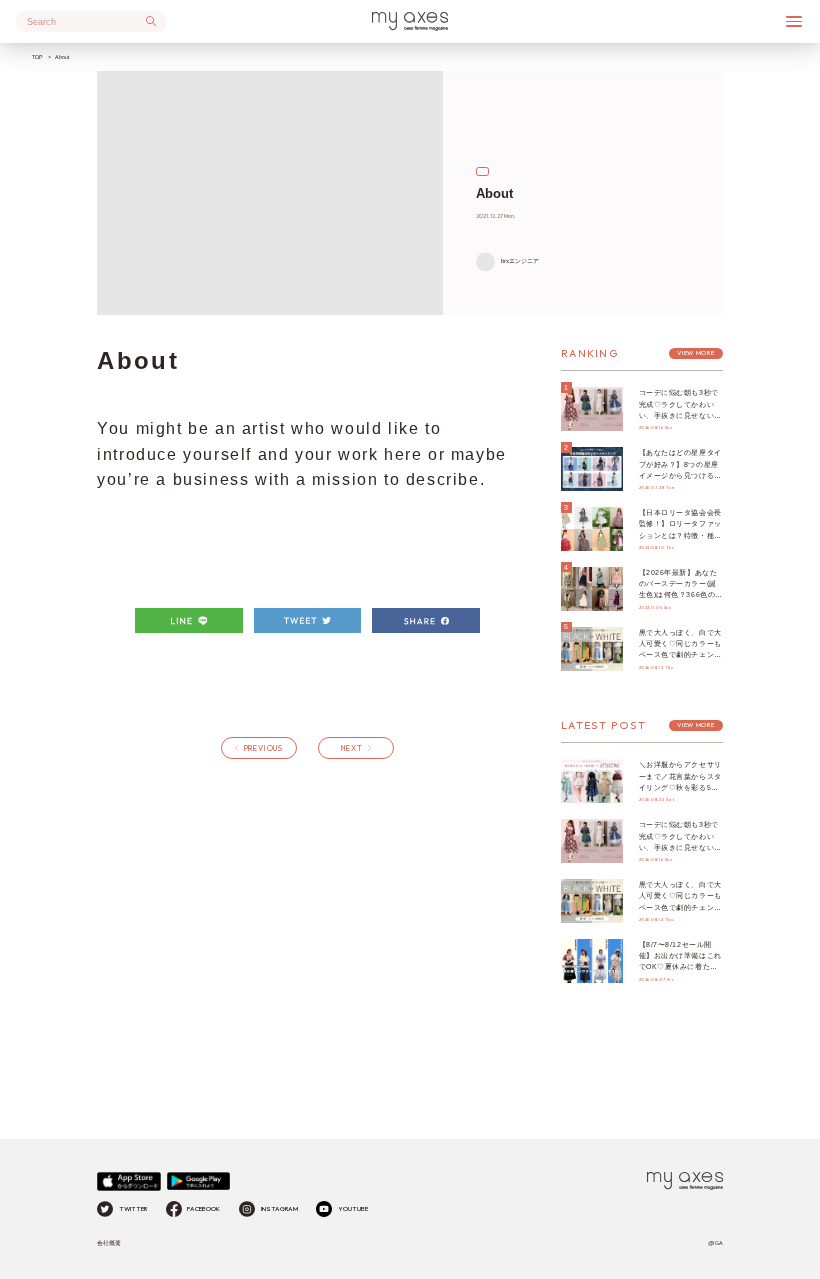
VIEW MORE (695, 353)
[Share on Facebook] (426, 621)
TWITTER (133, 1209)
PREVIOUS (263, 748)
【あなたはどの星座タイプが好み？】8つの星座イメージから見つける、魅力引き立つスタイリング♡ (680, 475)
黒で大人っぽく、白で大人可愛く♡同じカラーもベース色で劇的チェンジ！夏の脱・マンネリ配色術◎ (680, 655)
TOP (37, 57)
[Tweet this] (308, 621)
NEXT (352, 748)
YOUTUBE (353, 1209)
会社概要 (109, 1242)
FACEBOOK (203, 1209)
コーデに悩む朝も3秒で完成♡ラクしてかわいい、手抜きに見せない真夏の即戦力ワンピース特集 (680, 415)
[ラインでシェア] (189, 621)
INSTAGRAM (279, 1209)
